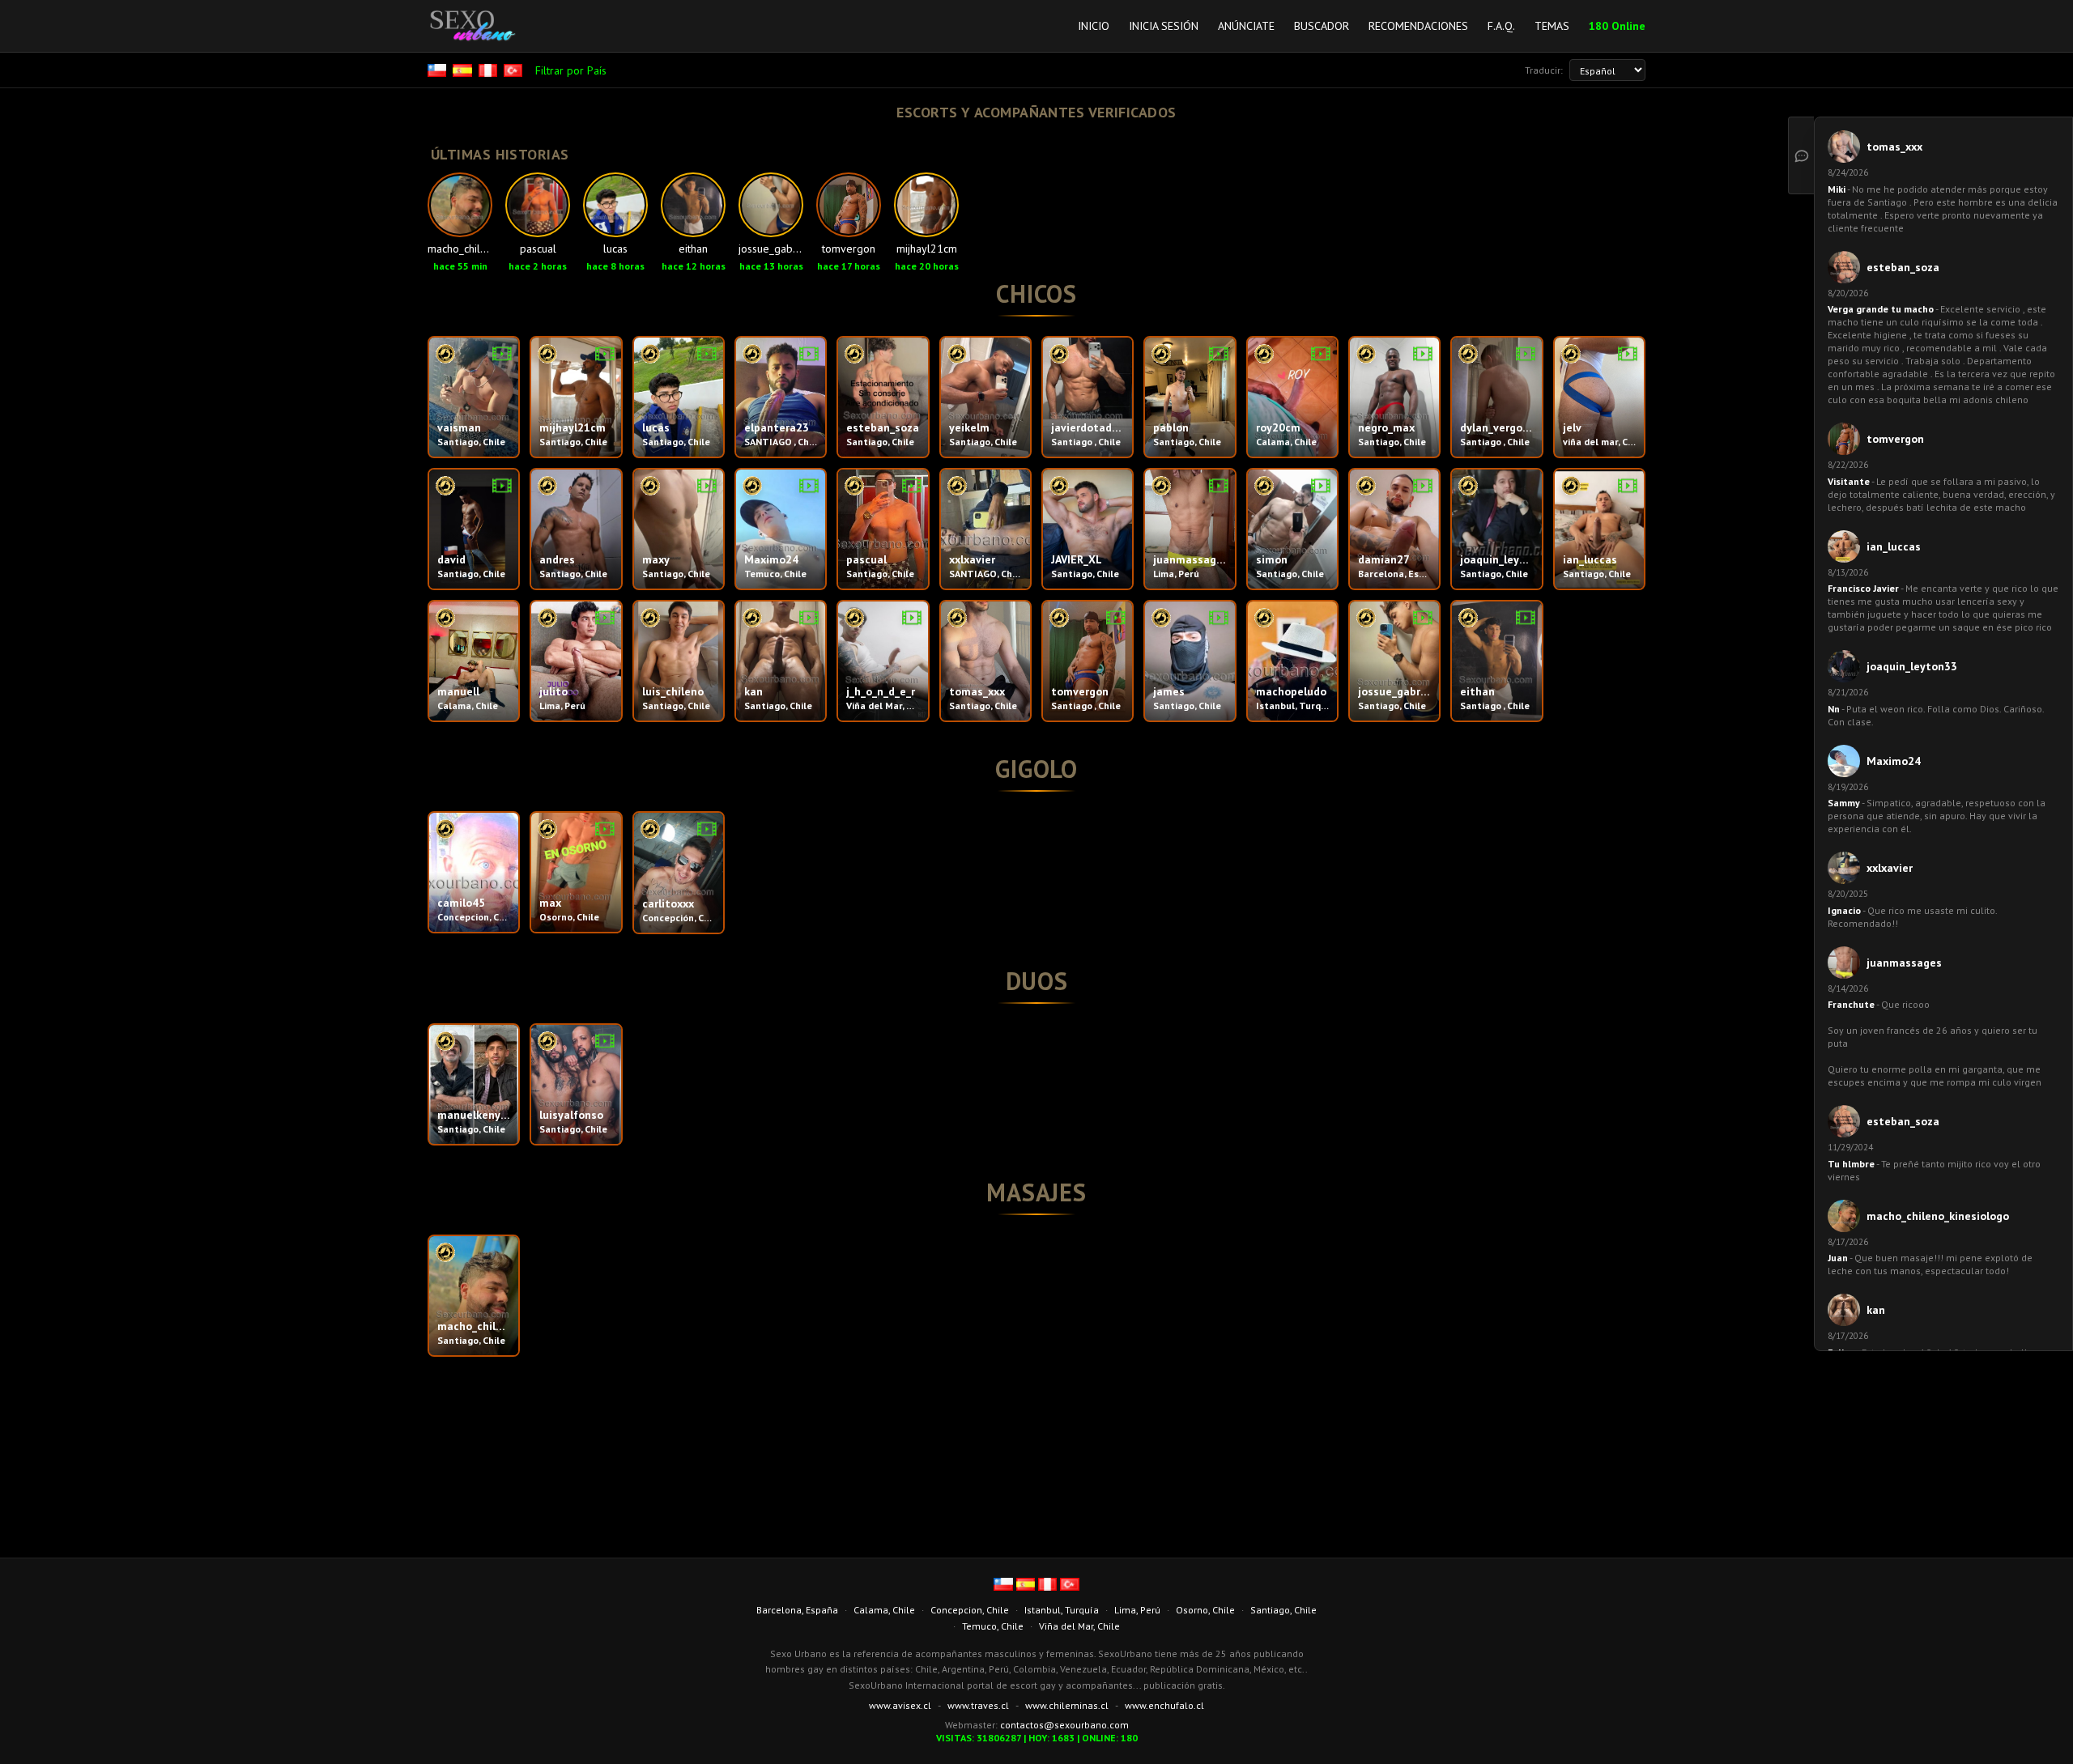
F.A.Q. (1501, 26)
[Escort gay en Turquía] (515, 70)
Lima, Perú (1137, 1610)
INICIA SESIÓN (1164, 26)
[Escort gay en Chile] (438, 70)
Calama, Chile (884, 1610)
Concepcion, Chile (970, 1610)
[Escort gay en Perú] (490, 70)
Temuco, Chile (993, 1626)
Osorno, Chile (1205, 1610)
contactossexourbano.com (1064, 1725)
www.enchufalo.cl (1164, 1705)
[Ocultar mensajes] (1801, 155)
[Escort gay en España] (464, 70)
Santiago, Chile (1283, 1610)
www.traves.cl (978, 1705)
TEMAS (1552, 26)
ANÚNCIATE (1246, 26)
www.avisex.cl (900, 1705)
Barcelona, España (797, 1610)
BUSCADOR (1322, 26)
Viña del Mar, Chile (1079, 1626)
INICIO (1094, 26)
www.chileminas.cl (1067, 1705)
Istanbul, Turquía (1062, 1610)
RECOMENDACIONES (1418, 26)
